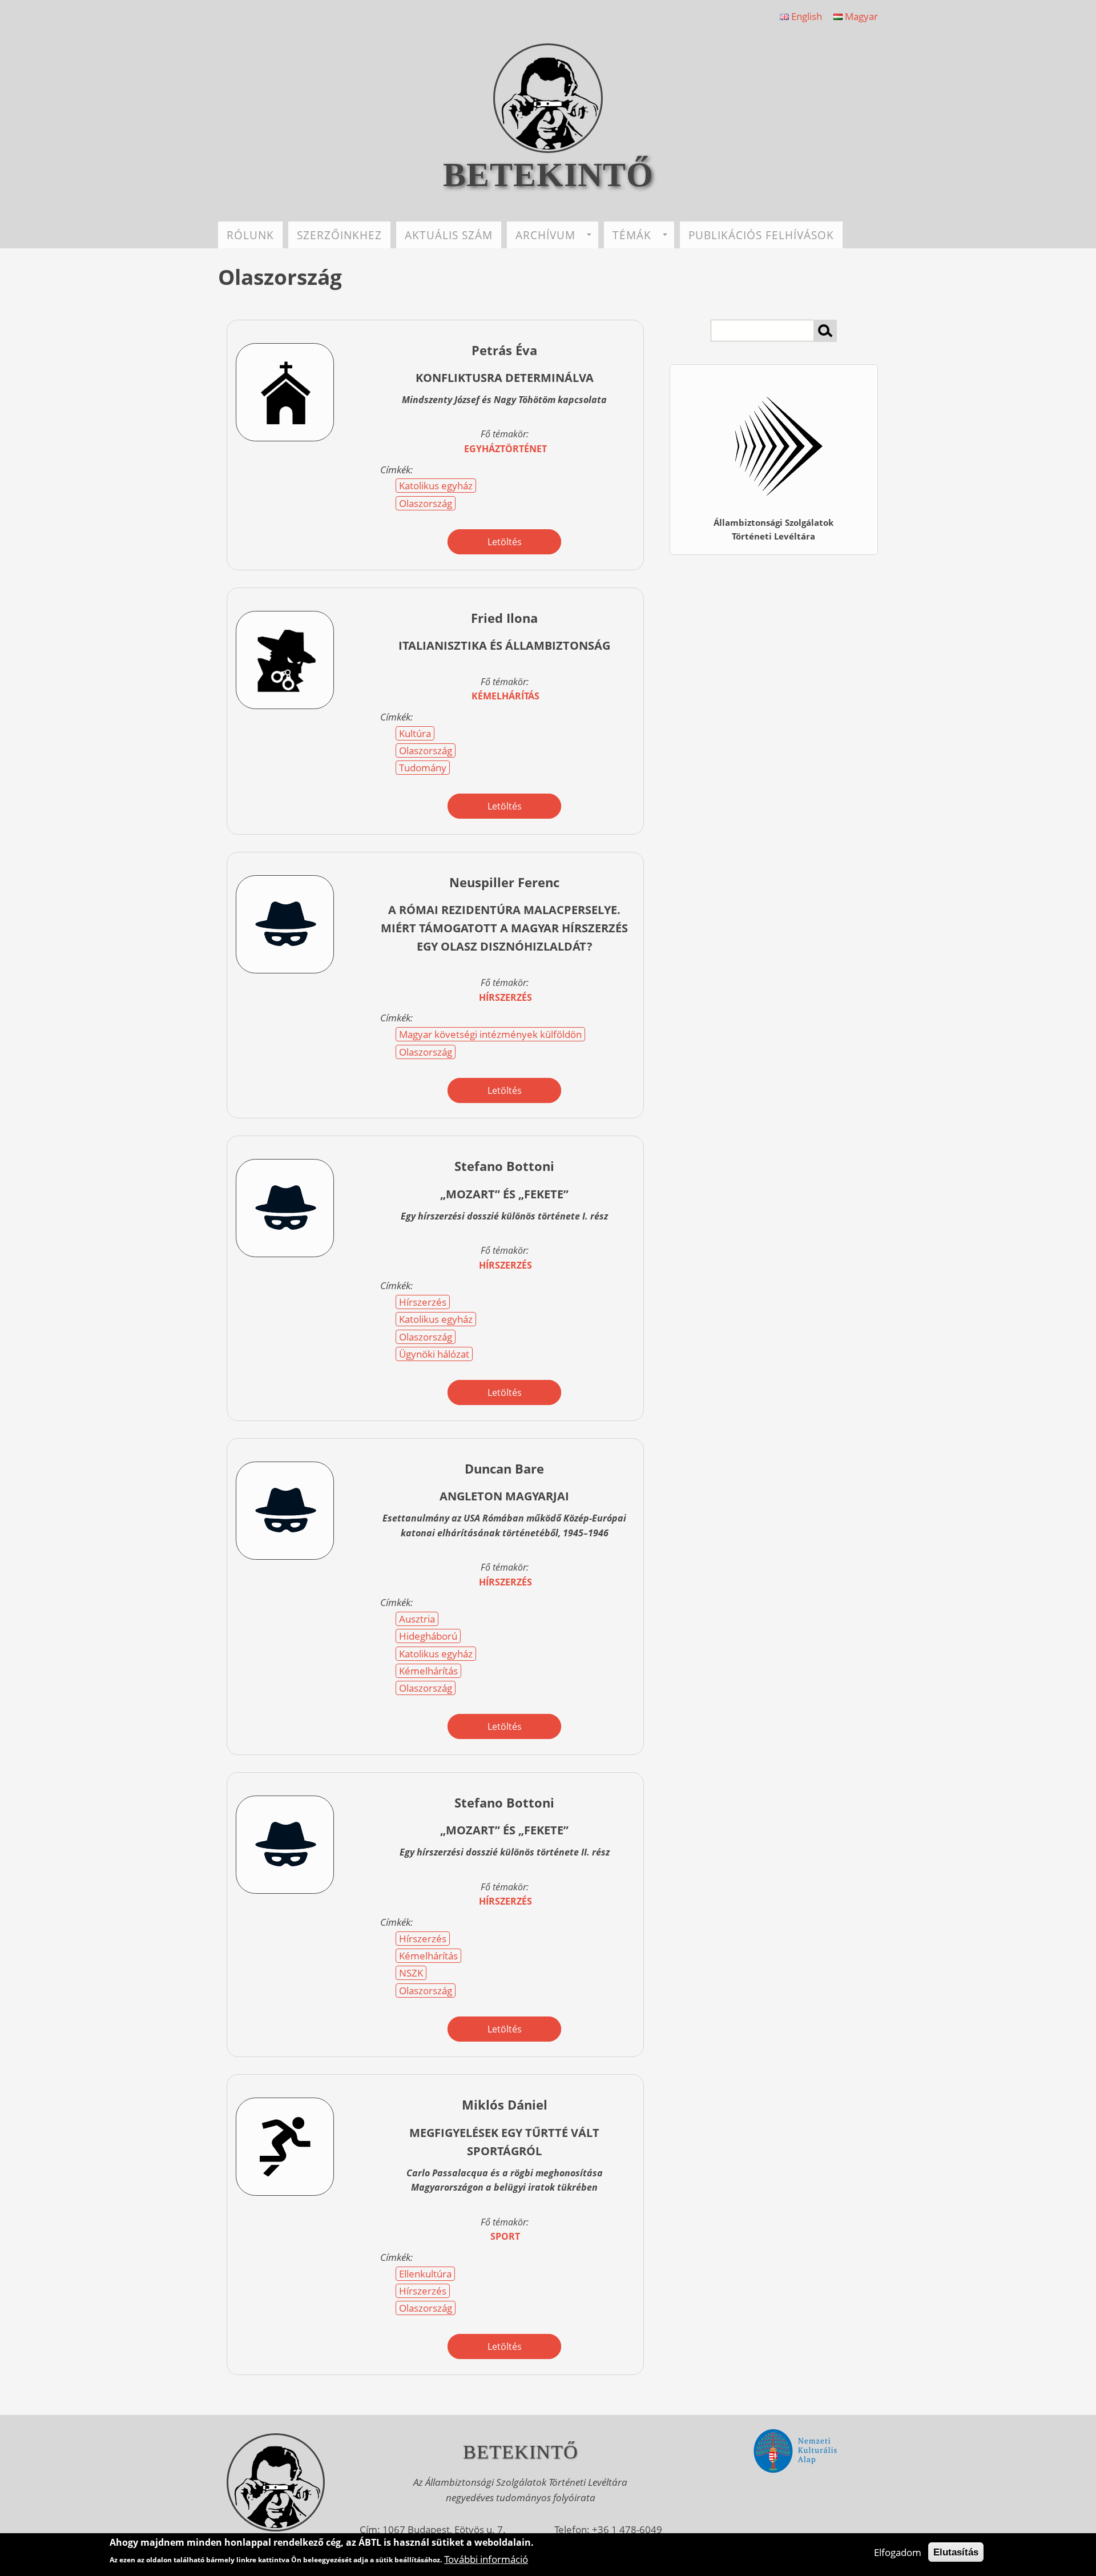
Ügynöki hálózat (434, 1354)
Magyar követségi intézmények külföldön (490, 1034)
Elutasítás (956, 2552)
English (805, 16)
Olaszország (426, 503)
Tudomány (423, 768)
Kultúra (415, 733)
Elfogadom (898, 2552)
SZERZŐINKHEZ (339, 235)
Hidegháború (428, 1636)
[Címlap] (548, 149)
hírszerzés (505, 997)
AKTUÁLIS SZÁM (449, 235)
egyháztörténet (505, 449)
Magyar (860, 16)
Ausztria (417, 1619)
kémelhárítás (505, 696)
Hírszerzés (423, 1302)
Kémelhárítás (428, 1671)
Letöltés (505, 542)
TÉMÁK (632, 235)
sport (505, 2236)
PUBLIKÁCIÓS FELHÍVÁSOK (761, 235)
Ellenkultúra (425, 2274)
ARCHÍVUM (545, 235)
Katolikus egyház (436, 486)
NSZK (411, 1973)
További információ (486, 2559)
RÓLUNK (250, 235)
